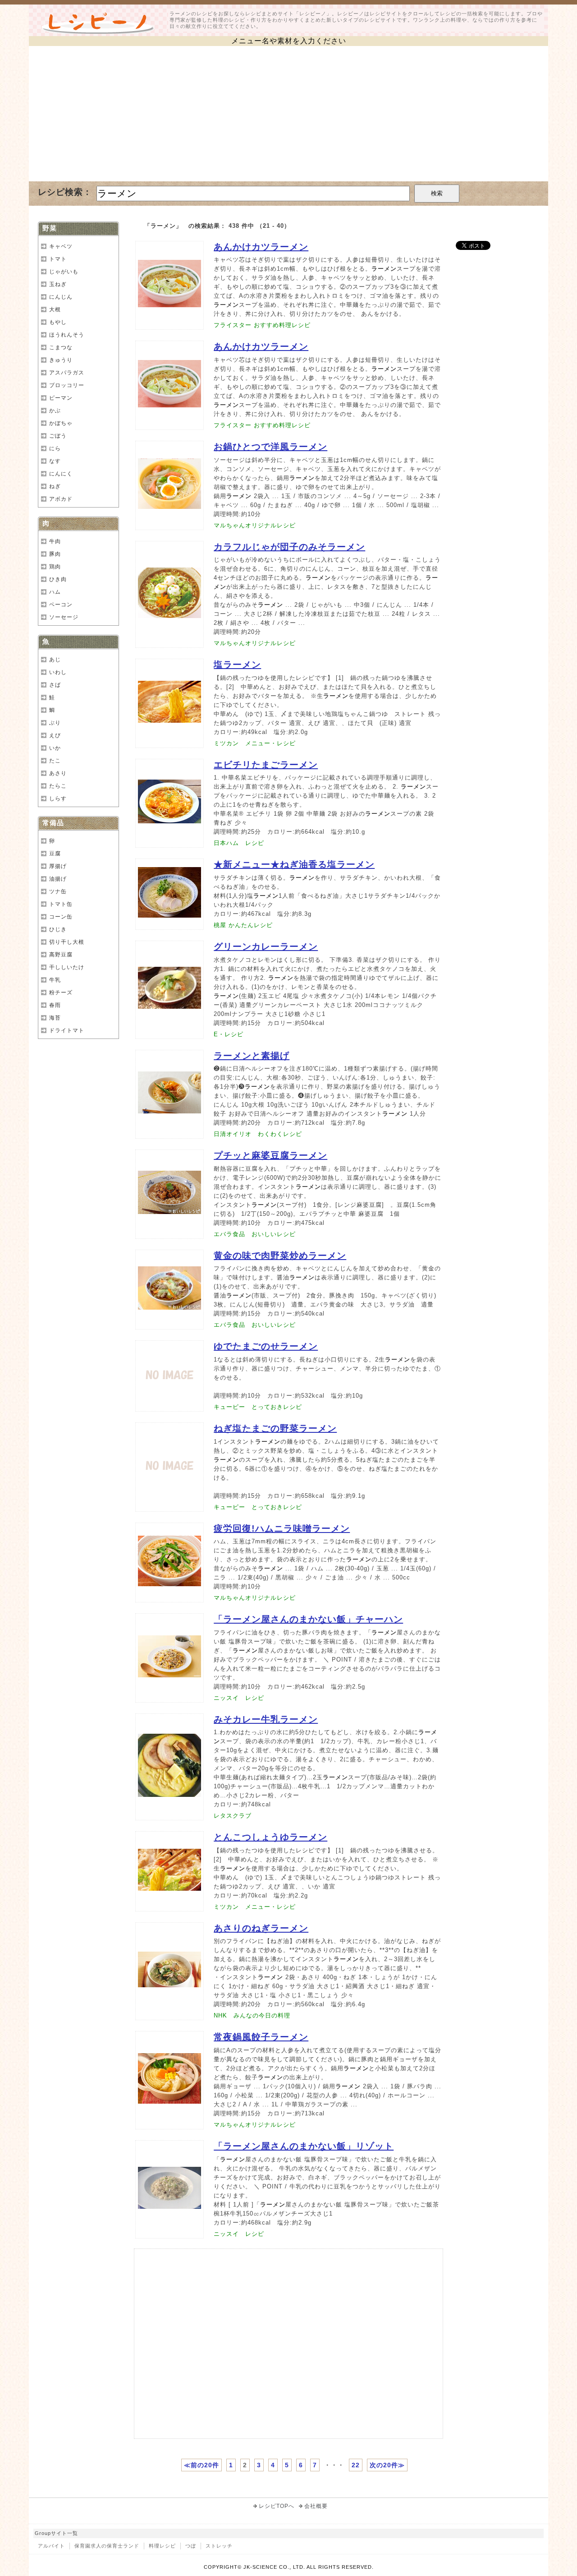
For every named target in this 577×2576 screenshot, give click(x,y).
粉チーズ (61, 993)
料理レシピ (162, 2546)
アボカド (61, 499)
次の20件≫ (387, 2465)
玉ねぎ (58, 284)
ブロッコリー (67, 385)
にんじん (61, 297)
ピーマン (61, 398)
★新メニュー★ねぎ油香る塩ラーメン (294, 864)
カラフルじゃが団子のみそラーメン (289, 547)
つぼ (191, 2546)
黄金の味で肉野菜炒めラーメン (280, 1256)
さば (55, 685)
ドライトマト (67, 1030)
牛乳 (55, 980)
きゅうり (61, 360)
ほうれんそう (67, 335)
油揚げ (58, 879)
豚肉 (55, 554)
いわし (58, 672)
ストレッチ (219, 2546)
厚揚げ (58, 866)
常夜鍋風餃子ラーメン (261, 2037)
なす (55, 461)
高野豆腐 (61, 955)
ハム (55, 592)
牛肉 (55, 541)
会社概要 (316, 2506)
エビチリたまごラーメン (266, 765)
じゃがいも (64, 272)
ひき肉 (58, 579)
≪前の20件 (201, 2465)
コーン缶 (61, 917)
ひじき (58, 929)
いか (55, 748)
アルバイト (51, 2546)
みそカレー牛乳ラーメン (266, 1719)
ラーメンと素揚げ (252, 1056)
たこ (55, 761)
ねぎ (55, 486)
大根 (55, 309)
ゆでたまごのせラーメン (266, 1346)
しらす (58, 799)
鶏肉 (55, 567)
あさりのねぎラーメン (261, 1928)
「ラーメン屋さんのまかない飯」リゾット (304, 2146)
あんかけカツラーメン (261, 247)
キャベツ (61, 246)
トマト (58, 259)
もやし (58, 322)
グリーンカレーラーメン (266, 946)
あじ (55, 660)
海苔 (55, 1018)
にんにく (61, 474)
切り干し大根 (67, 942)
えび (55, 735)
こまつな (61, 347)
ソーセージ (64, 617)
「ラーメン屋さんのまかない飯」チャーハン (308, 1619)
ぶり (55, 723)
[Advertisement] (288, 114)
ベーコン (61, 605)
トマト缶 (61, 904)
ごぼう (58, 436)
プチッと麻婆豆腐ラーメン (270, 1155)
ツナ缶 (58, 891)
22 (356, 2465)
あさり (58, 773)
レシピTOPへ (277, 2506)
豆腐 (55, 854)
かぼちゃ (61, 423)
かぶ (55, 411)
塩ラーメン (237, 665)
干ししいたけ (67, 967)
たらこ (58, 786)
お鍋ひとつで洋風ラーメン (270, 447)
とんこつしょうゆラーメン (270, 1837)
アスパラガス (67, 373)
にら (55, 448)
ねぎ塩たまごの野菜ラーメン (275, 1428)
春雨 (55, 1005)
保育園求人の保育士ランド (107, 2546)
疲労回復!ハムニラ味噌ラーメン (282, 1528)
